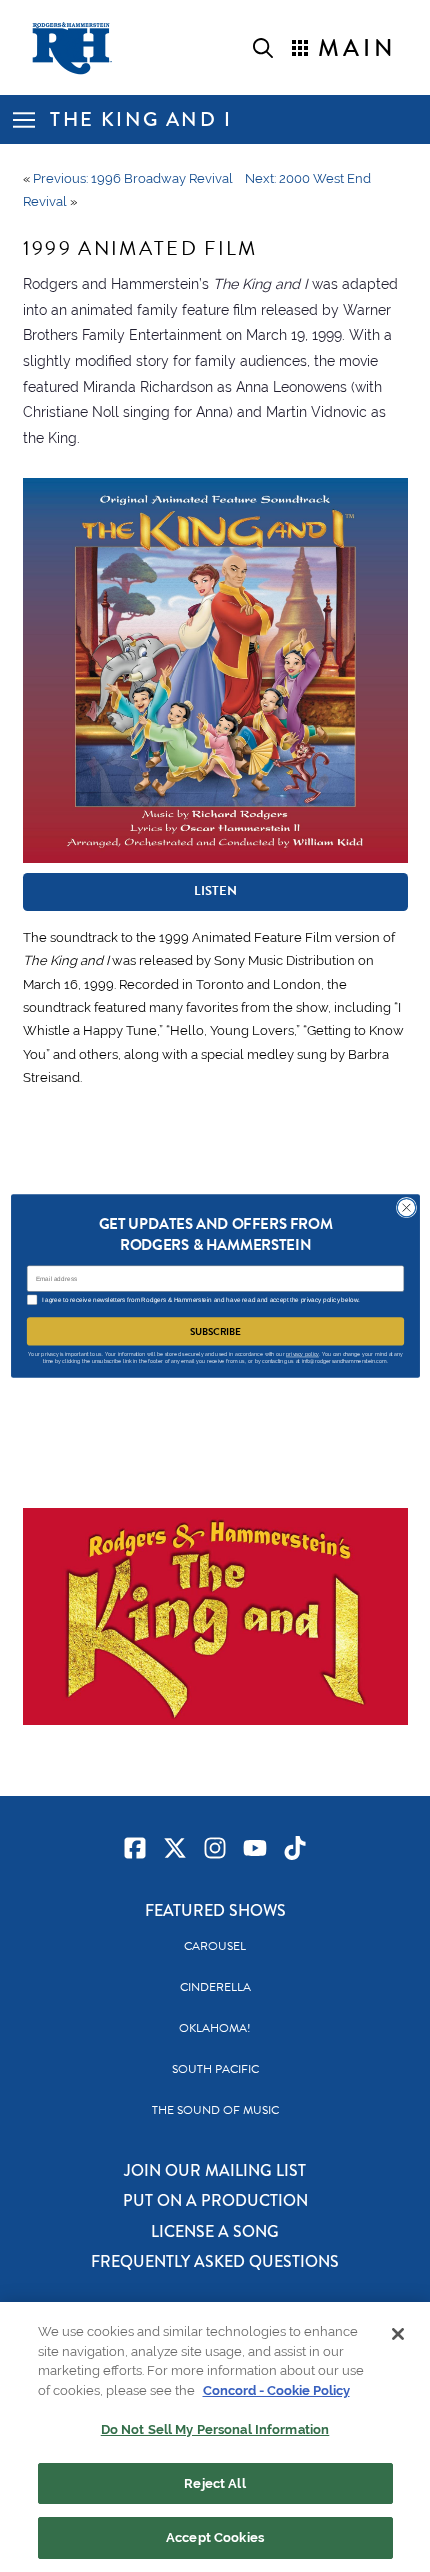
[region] (215, 2437)
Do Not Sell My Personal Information (215, 2429)
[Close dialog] (406, 1207)
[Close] (398, 2334)
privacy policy (302, 1354)
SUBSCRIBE (215, 1331)
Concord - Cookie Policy (276, 2390)
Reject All (214, 2483)
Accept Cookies (215, 2537)
